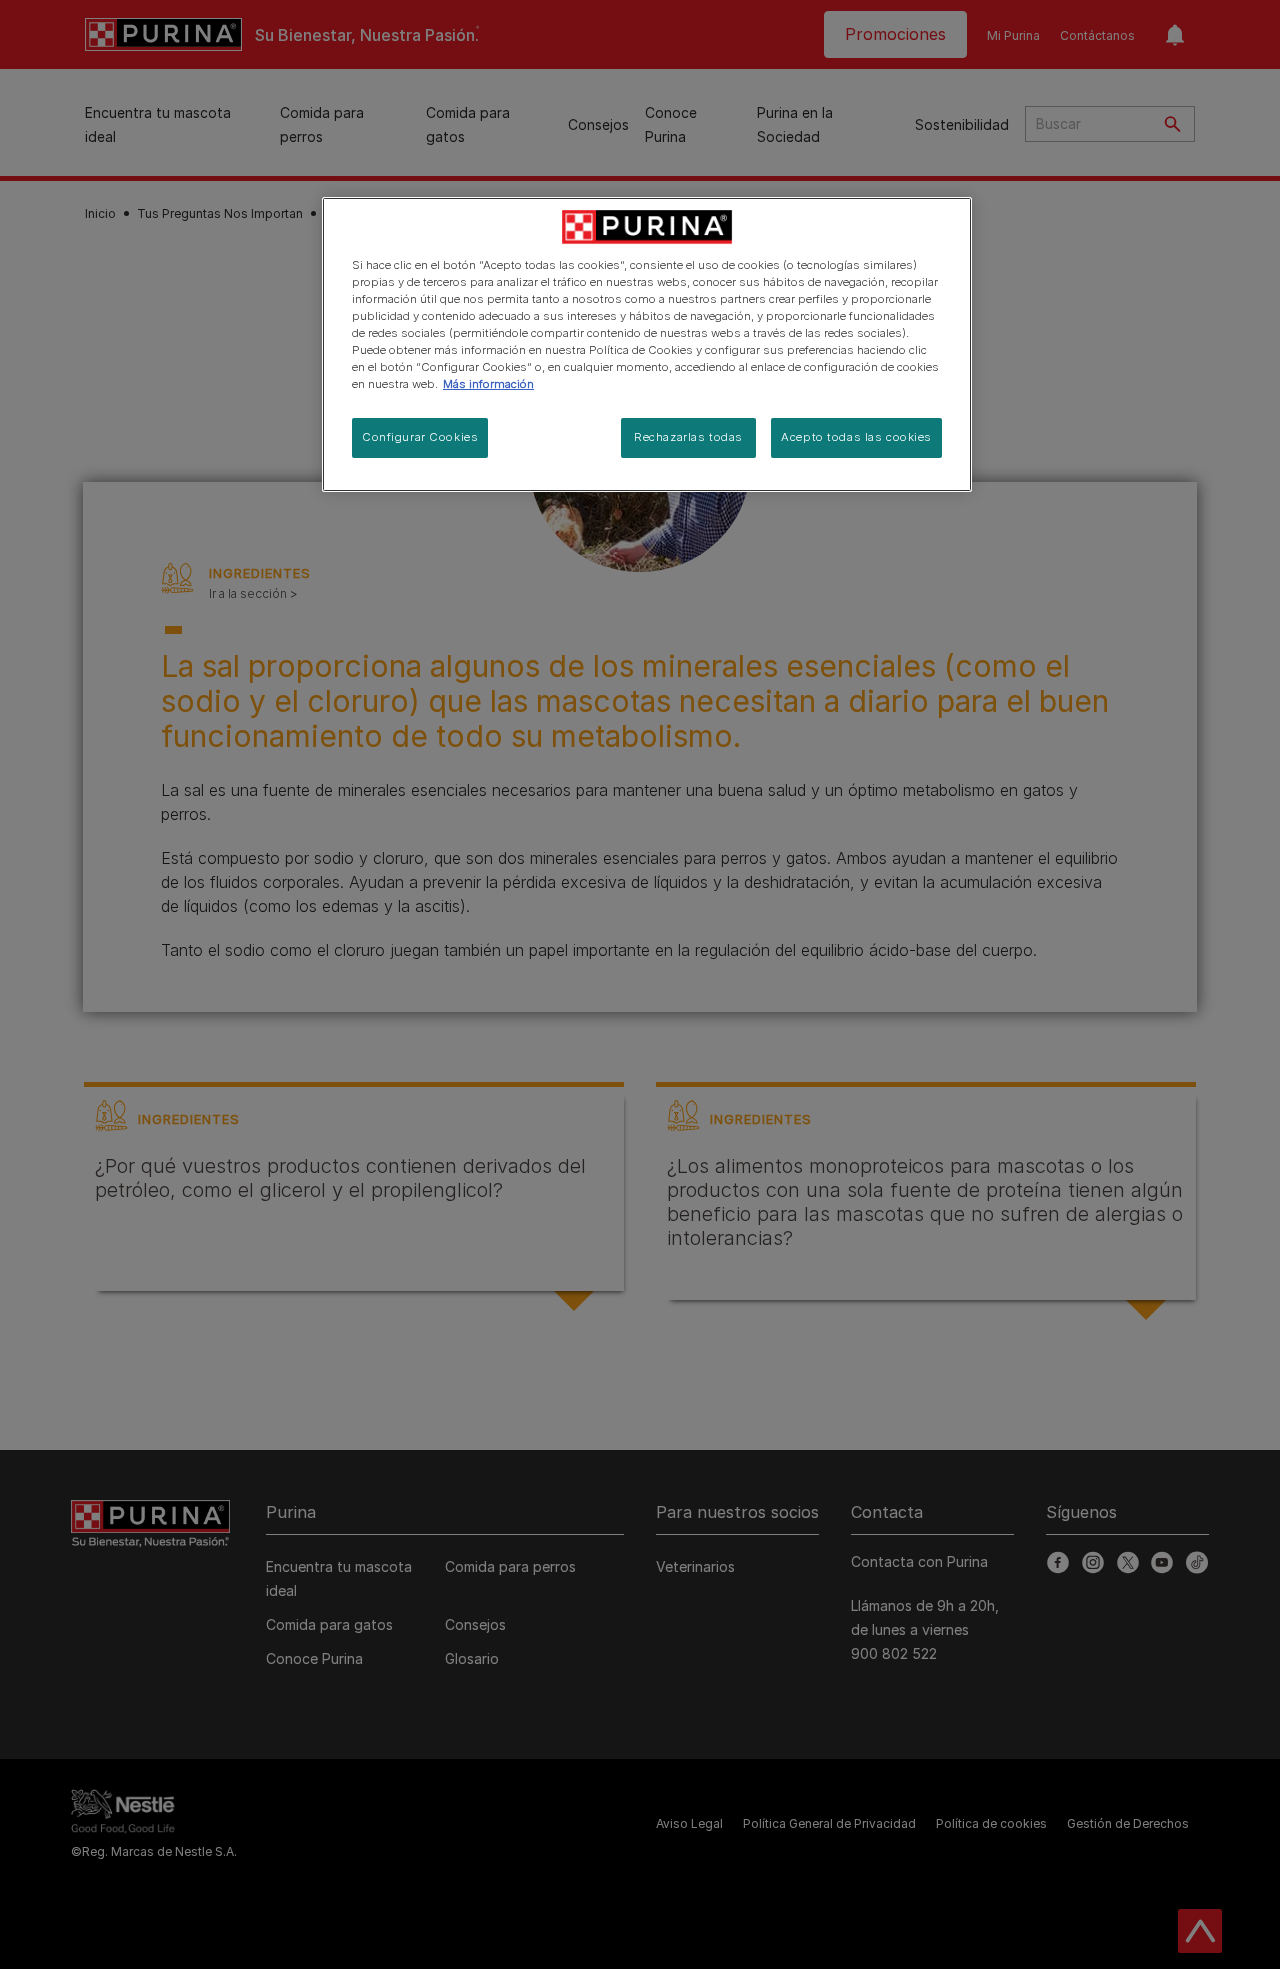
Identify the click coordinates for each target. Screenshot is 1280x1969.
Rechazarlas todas (688, 437)
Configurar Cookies (420, 437)
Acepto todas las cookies (856, 437)
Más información (488, 384)
